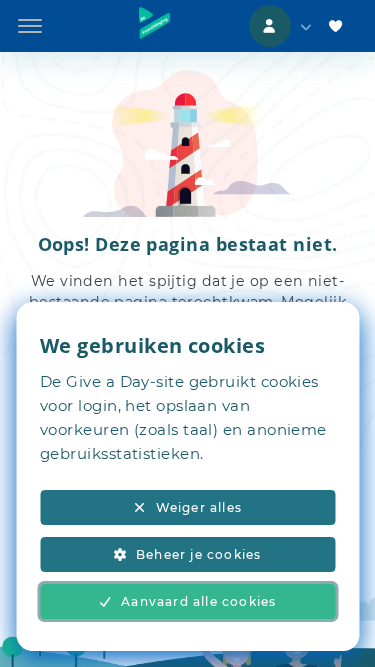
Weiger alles (199, 507)
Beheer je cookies (198, 554)
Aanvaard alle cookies (198, 601)
